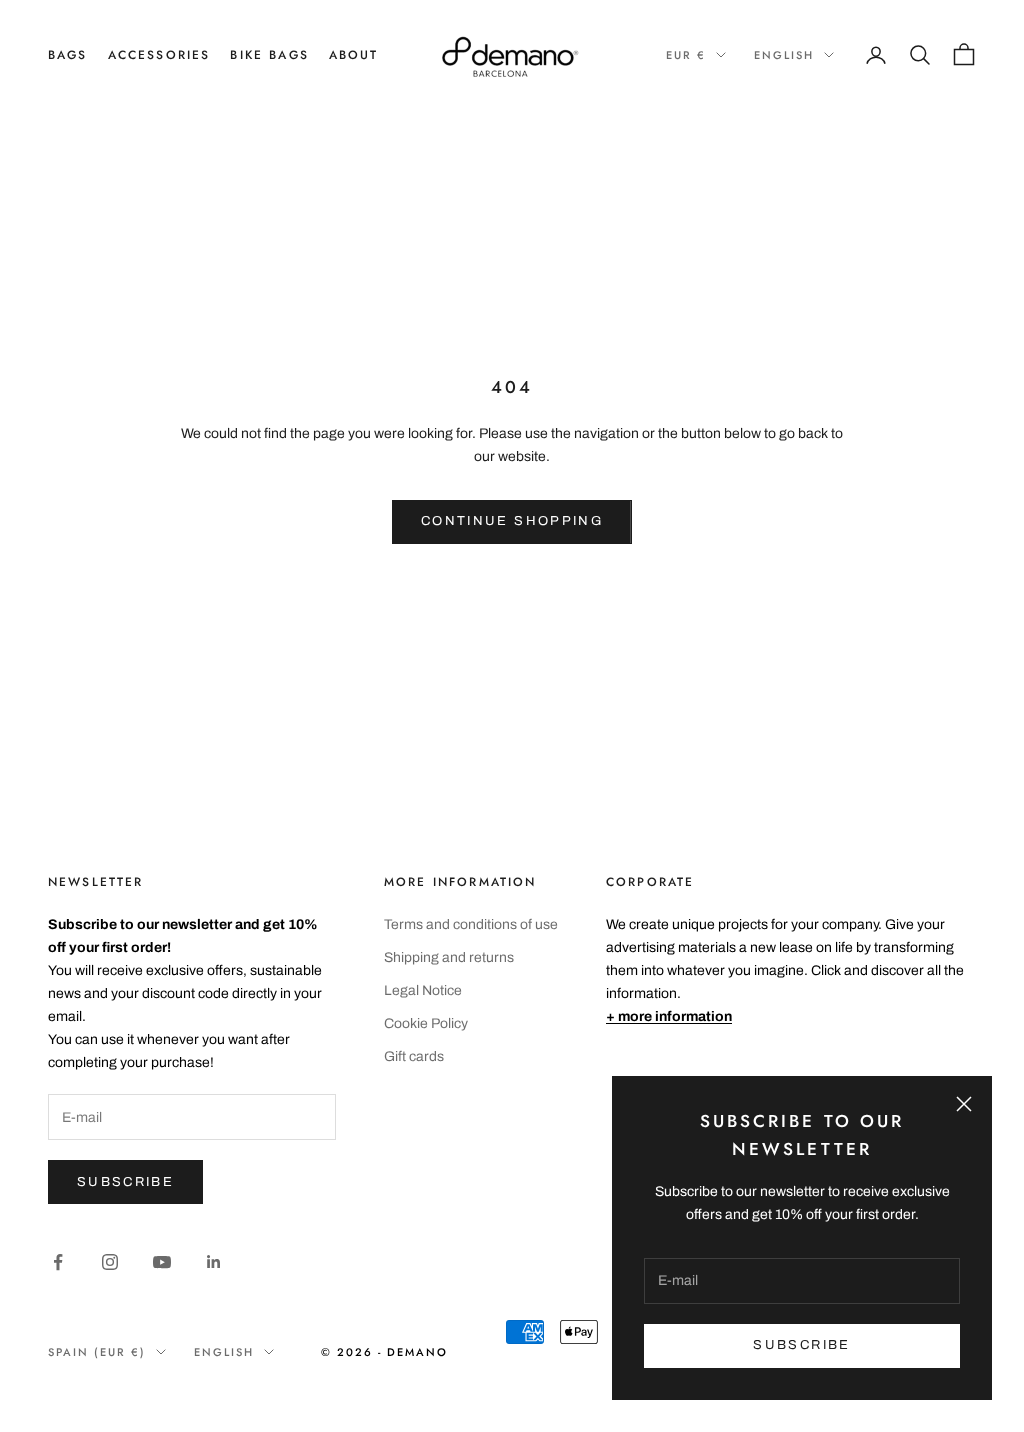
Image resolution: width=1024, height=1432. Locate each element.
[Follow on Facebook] (58, 1262)
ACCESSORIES (159, 55)
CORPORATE (650, 882)
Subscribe (125, 1182)
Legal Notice (423, 990)
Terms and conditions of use (471, 924)
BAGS (68, 55)
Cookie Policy (426, 1023)
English (784, 55)
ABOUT (354, 55)
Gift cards (414, 1056)
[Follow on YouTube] (162, 1262)
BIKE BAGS (269, 55)
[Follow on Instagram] (110, 1262)
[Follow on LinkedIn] (214, 1262)
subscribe (801, 1345)
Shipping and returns (449, 957)
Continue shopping (512, 521)
